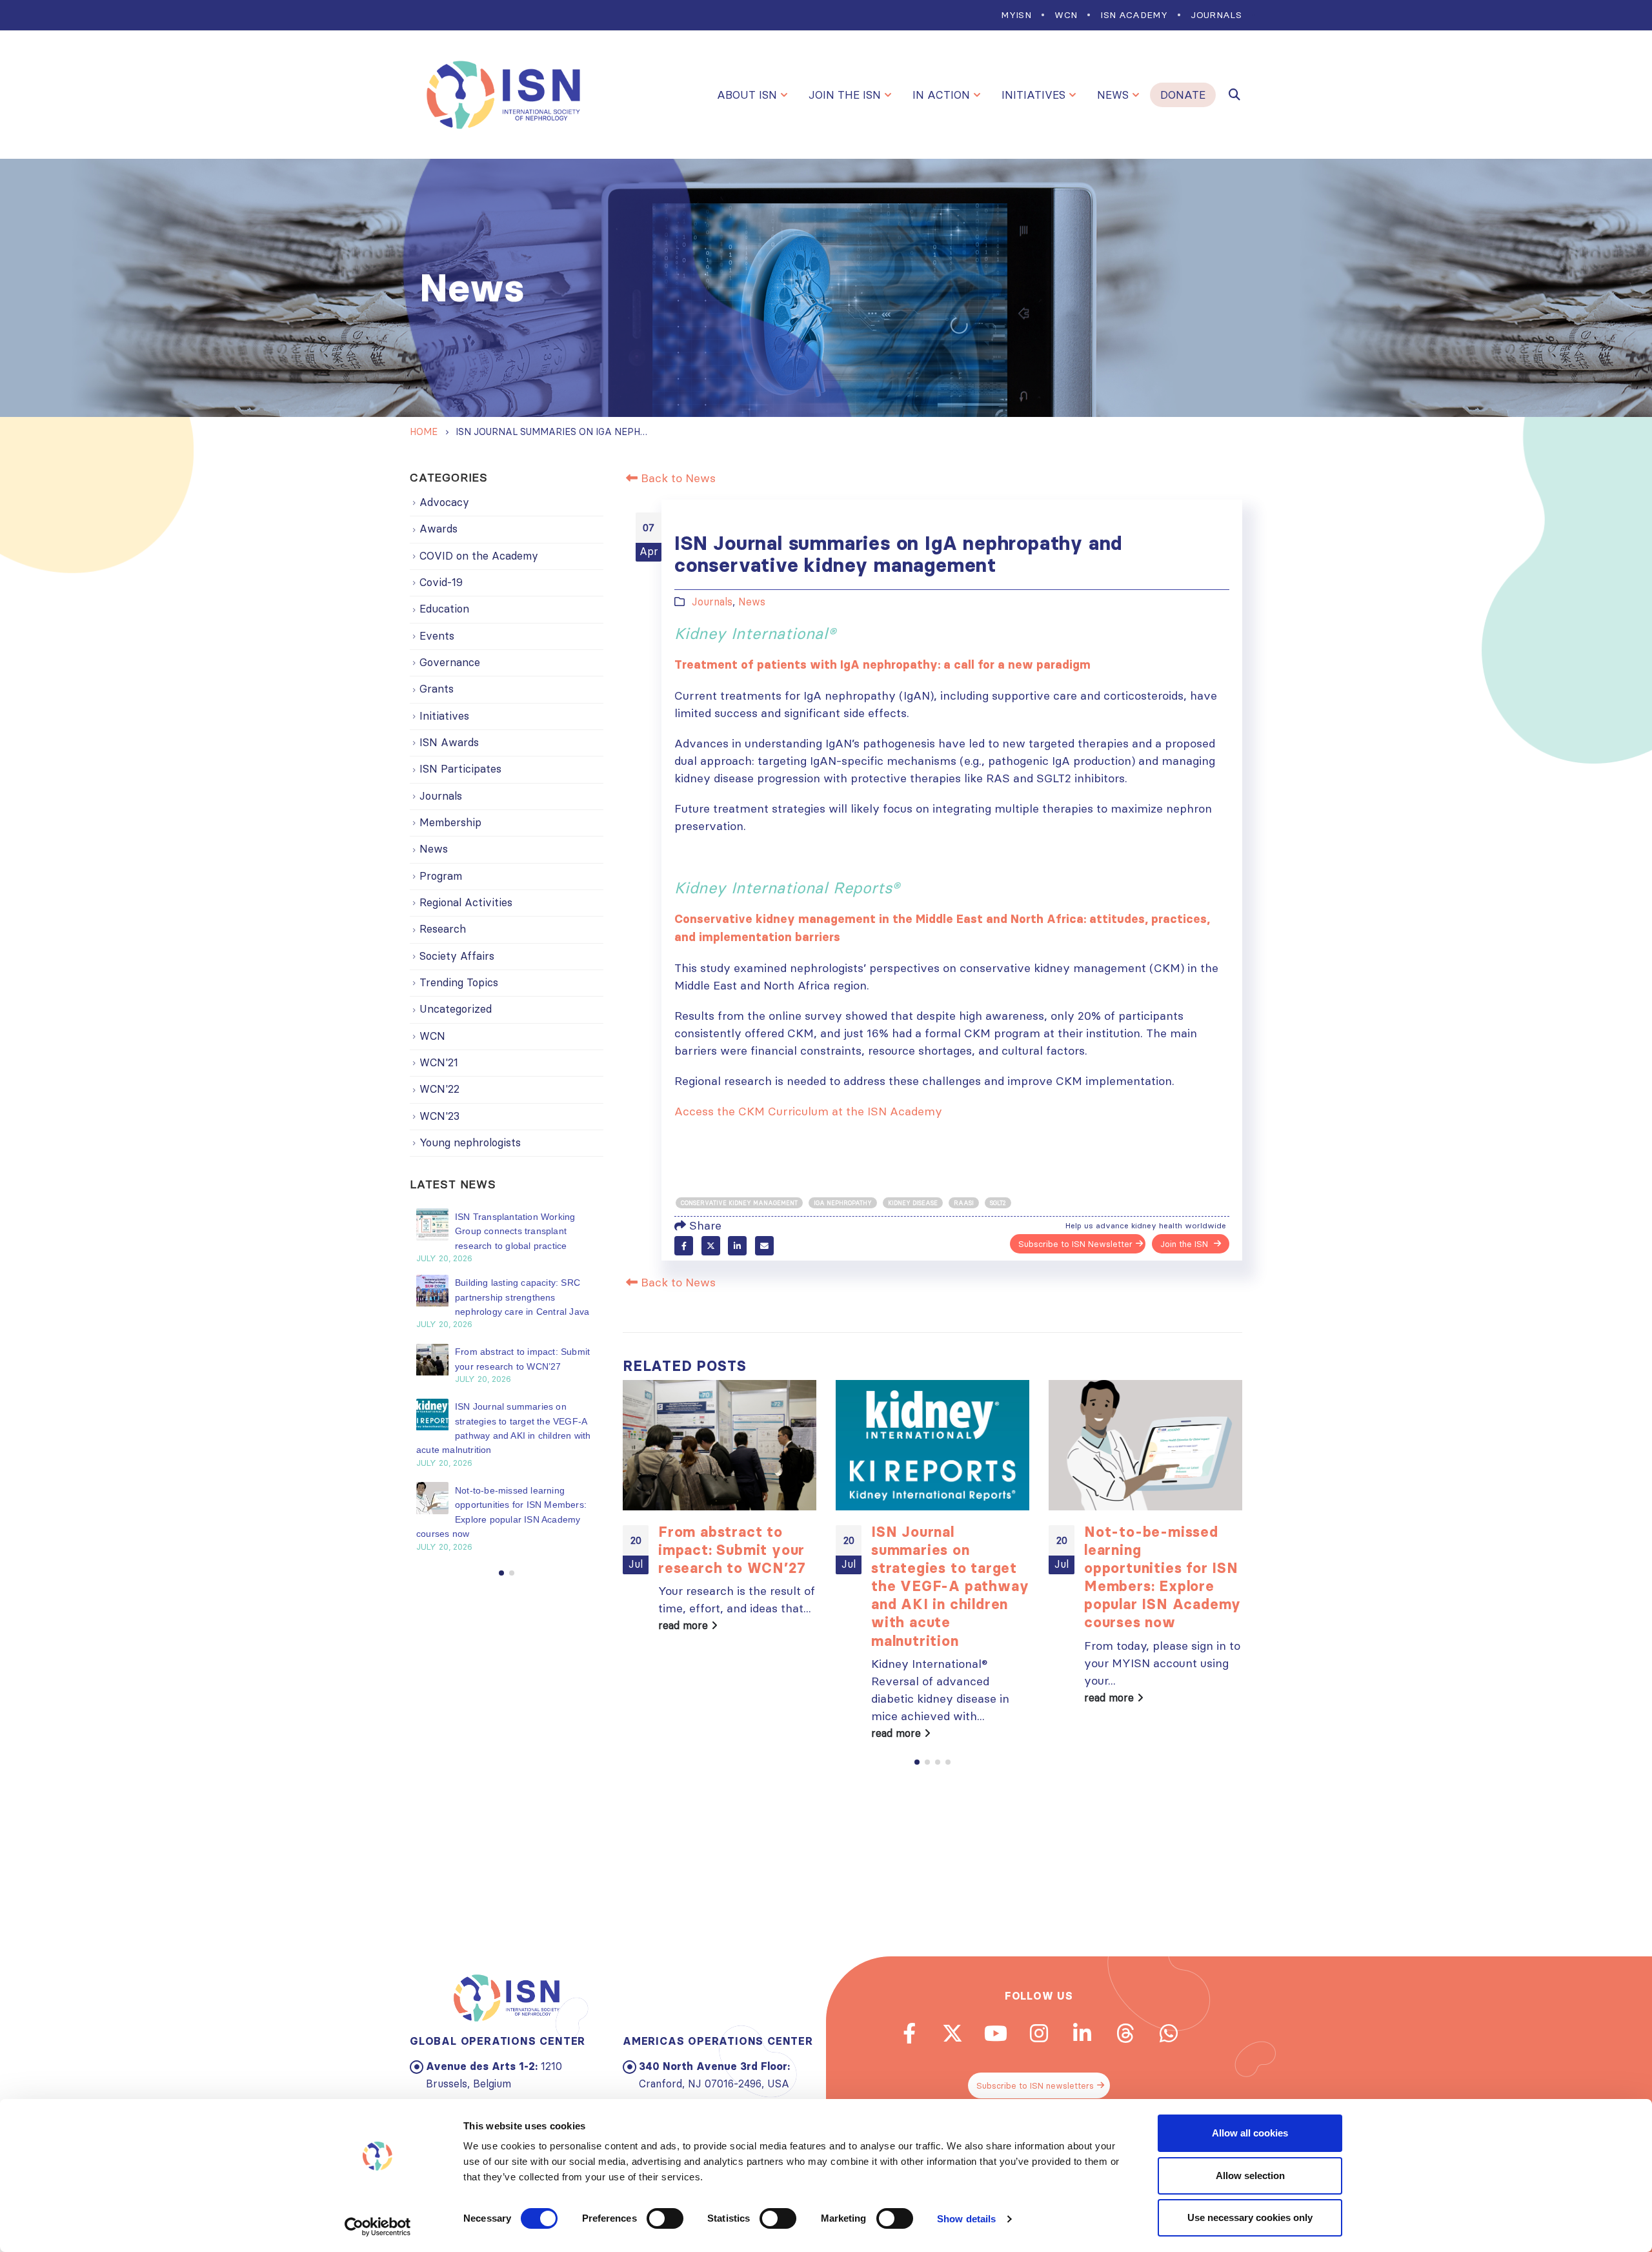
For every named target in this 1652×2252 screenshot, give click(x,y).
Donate (1183, 95)
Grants (437, 689)
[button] (917, 1762)
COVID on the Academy (479, 556)
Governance (450, 662)
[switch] (665, 2218)
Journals (1216, 15)
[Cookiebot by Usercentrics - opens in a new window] (378, 2227)
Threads (1125, 2033)
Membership (450, 822)
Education (444, 609)
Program (441, 876)
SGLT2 (998, 1203)
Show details (966, 2219)
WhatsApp (1169, 2033)
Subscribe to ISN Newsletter (1075, 1244)
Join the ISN (845, 95)
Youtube (996, 2033)
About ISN (747, 95)
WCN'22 (439, 1089)
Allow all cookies (1250, 2133)
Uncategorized (456, 1009)
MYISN (1016, 15)
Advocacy (444, 502)
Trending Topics (459, 982)
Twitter (711, 1245)
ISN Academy (1134, 15)
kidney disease (913, 1203)
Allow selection (1250, 2176)
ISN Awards (449, 742)
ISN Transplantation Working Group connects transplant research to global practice (515, 1231)
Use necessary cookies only (1250, 2217)
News (1113, 95)
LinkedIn (737, 1245)
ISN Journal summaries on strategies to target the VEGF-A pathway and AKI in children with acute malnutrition (950, 1586)
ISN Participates (460, 769)
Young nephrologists (470, 1142)
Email (764, 1245)
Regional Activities (466, 902)
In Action (941, 95)
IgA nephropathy (843, 1203)
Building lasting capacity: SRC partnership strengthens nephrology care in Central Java (522, 1298)
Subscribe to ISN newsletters (1035, 2085)
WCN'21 (439, 1062)
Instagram (1039, 2033)
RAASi (964, 1203)
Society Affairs (457, 956)
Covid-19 (441, 582)
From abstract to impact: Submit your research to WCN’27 (732, 1550)
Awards (438, 529)
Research (443, 929)
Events (437, 636)
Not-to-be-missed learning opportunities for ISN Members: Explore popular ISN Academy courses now (1163, 1577)
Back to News (677, 478)
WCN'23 (439, 1116)
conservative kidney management (739, 1203)
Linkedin (1082, 2033)
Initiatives (1033, 95)
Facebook (684, 1245)
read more (685, 1625)
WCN (1066, 15)
